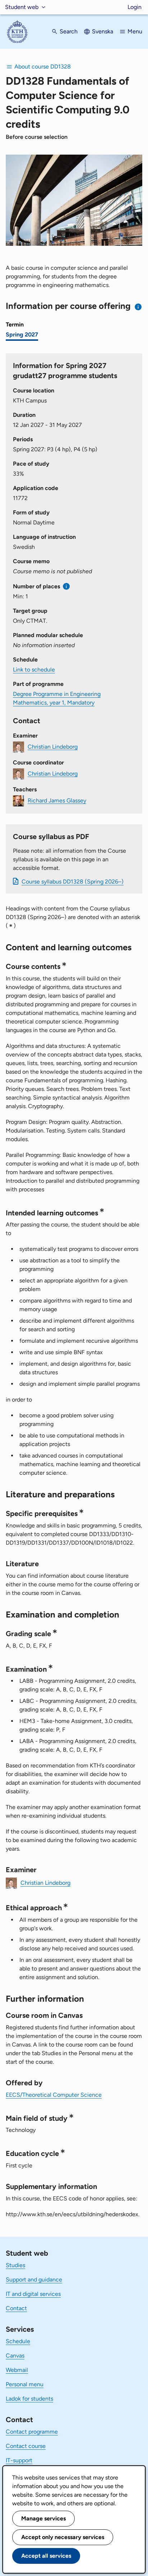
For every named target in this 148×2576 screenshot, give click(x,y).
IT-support (19, 2460)
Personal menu (25, 2384)
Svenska (103, 31)
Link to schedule (34, 670)
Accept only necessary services (63, 2537)
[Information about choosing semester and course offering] (138, 307)
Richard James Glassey (57, 800)
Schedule (18, 2341)
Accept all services (46, 2556)
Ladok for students (29, 2399)
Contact (16, 2308)
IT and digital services (33, 2294)
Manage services (43, 2518)
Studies (15, 2265)
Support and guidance (34, 2280)
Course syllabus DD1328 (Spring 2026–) (73, 882)
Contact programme (32, 2432)
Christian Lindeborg (53, 746)
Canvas (15, 2356)
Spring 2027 (22, 335)
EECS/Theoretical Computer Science (54, 2095)
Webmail (17, 2370)
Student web (22, 7)
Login (135, 7)
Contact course (26, 2446)
